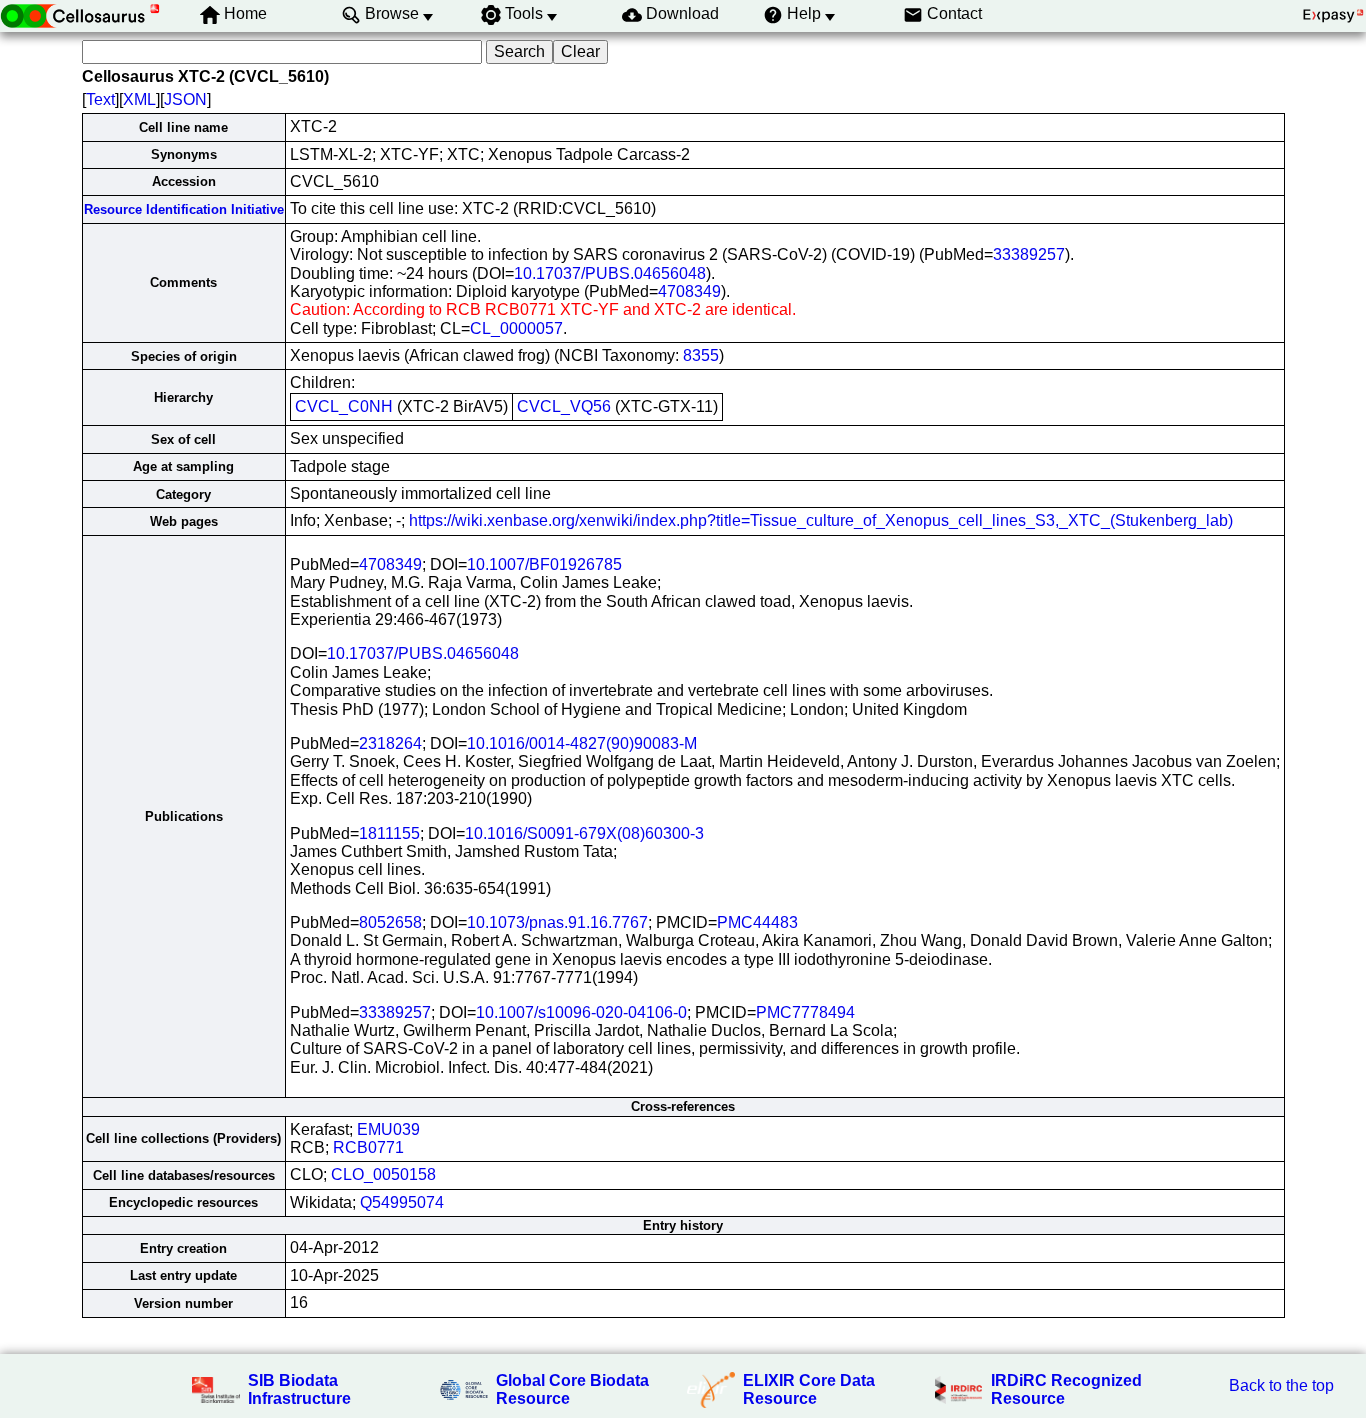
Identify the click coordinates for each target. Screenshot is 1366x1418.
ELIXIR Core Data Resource (809, 1389)
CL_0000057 (516, 328)
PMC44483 (757, 922)
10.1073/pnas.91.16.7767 (557, 922)
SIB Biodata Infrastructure (299, 1389)
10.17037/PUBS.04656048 (610, 273)
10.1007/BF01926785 (544, 564)
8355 (701, 355)
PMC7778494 (805, 1012)
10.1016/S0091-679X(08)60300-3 (584, 833)
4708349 (689, 291)
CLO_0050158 (383, 1174)
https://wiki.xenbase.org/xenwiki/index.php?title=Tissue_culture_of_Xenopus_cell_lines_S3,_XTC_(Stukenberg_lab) (821, 520)
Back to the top (1281, 1385)
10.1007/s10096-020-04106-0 (581, 1012)
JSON (185, 99)
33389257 (1029, 254)
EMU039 (388, 1129)
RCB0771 (368, 1147)
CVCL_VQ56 (564, 406)
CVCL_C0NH (344, 406)
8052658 (390, 922)
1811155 (389, 833)
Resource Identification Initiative (184, 209)
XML (139, 99)
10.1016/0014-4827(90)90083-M (582, 743)
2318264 (390, 743)
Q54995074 (402, 1202)
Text (100, 99)
